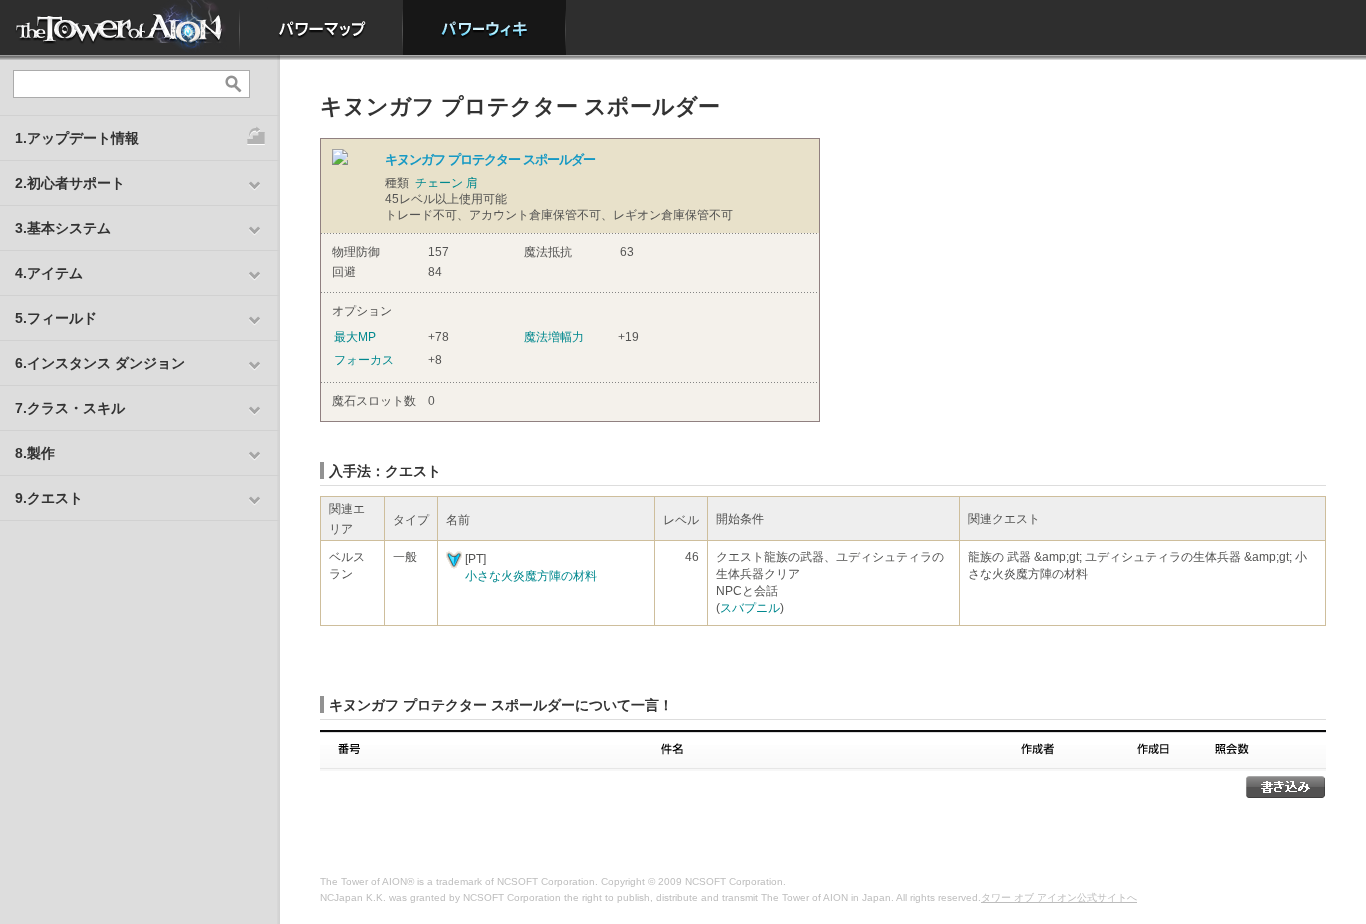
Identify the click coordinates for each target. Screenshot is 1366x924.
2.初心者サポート (70, 183)
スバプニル (750, 608)
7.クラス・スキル (70, 408)
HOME (120, 27)
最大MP (355, 337)
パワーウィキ (484, 27)
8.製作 (35, 453)
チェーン (439, 183)
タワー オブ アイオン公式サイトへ (1059, 897)
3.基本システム (63, 228)
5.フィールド (56, 318)
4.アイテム (49, 273)
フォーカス (364, 360)
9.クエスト (49, 498)
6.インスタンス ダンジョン (100, 363)
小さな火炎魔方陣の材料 (531, 576)
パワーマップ (321, 27)
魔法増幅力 (554, 337)
